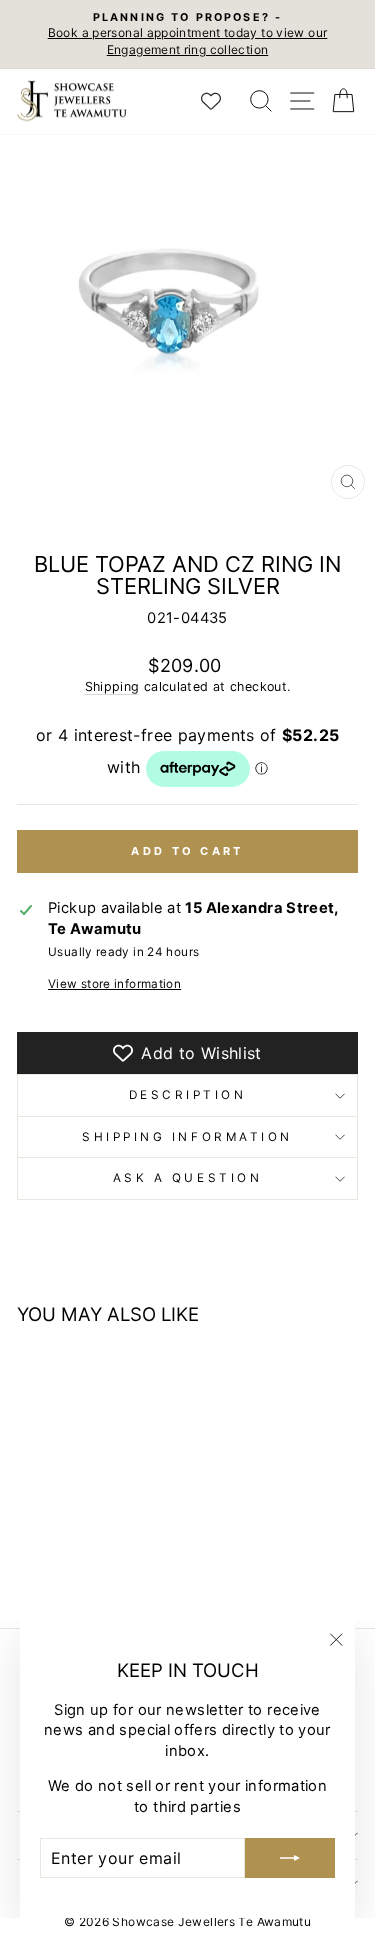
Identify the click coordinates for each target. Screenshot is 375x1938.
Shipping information (187, 1137)
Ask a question (187, 1178)
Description (188, 1095)
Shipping (112, 686)
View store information (114, 984)
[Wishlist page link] (221, 101)
